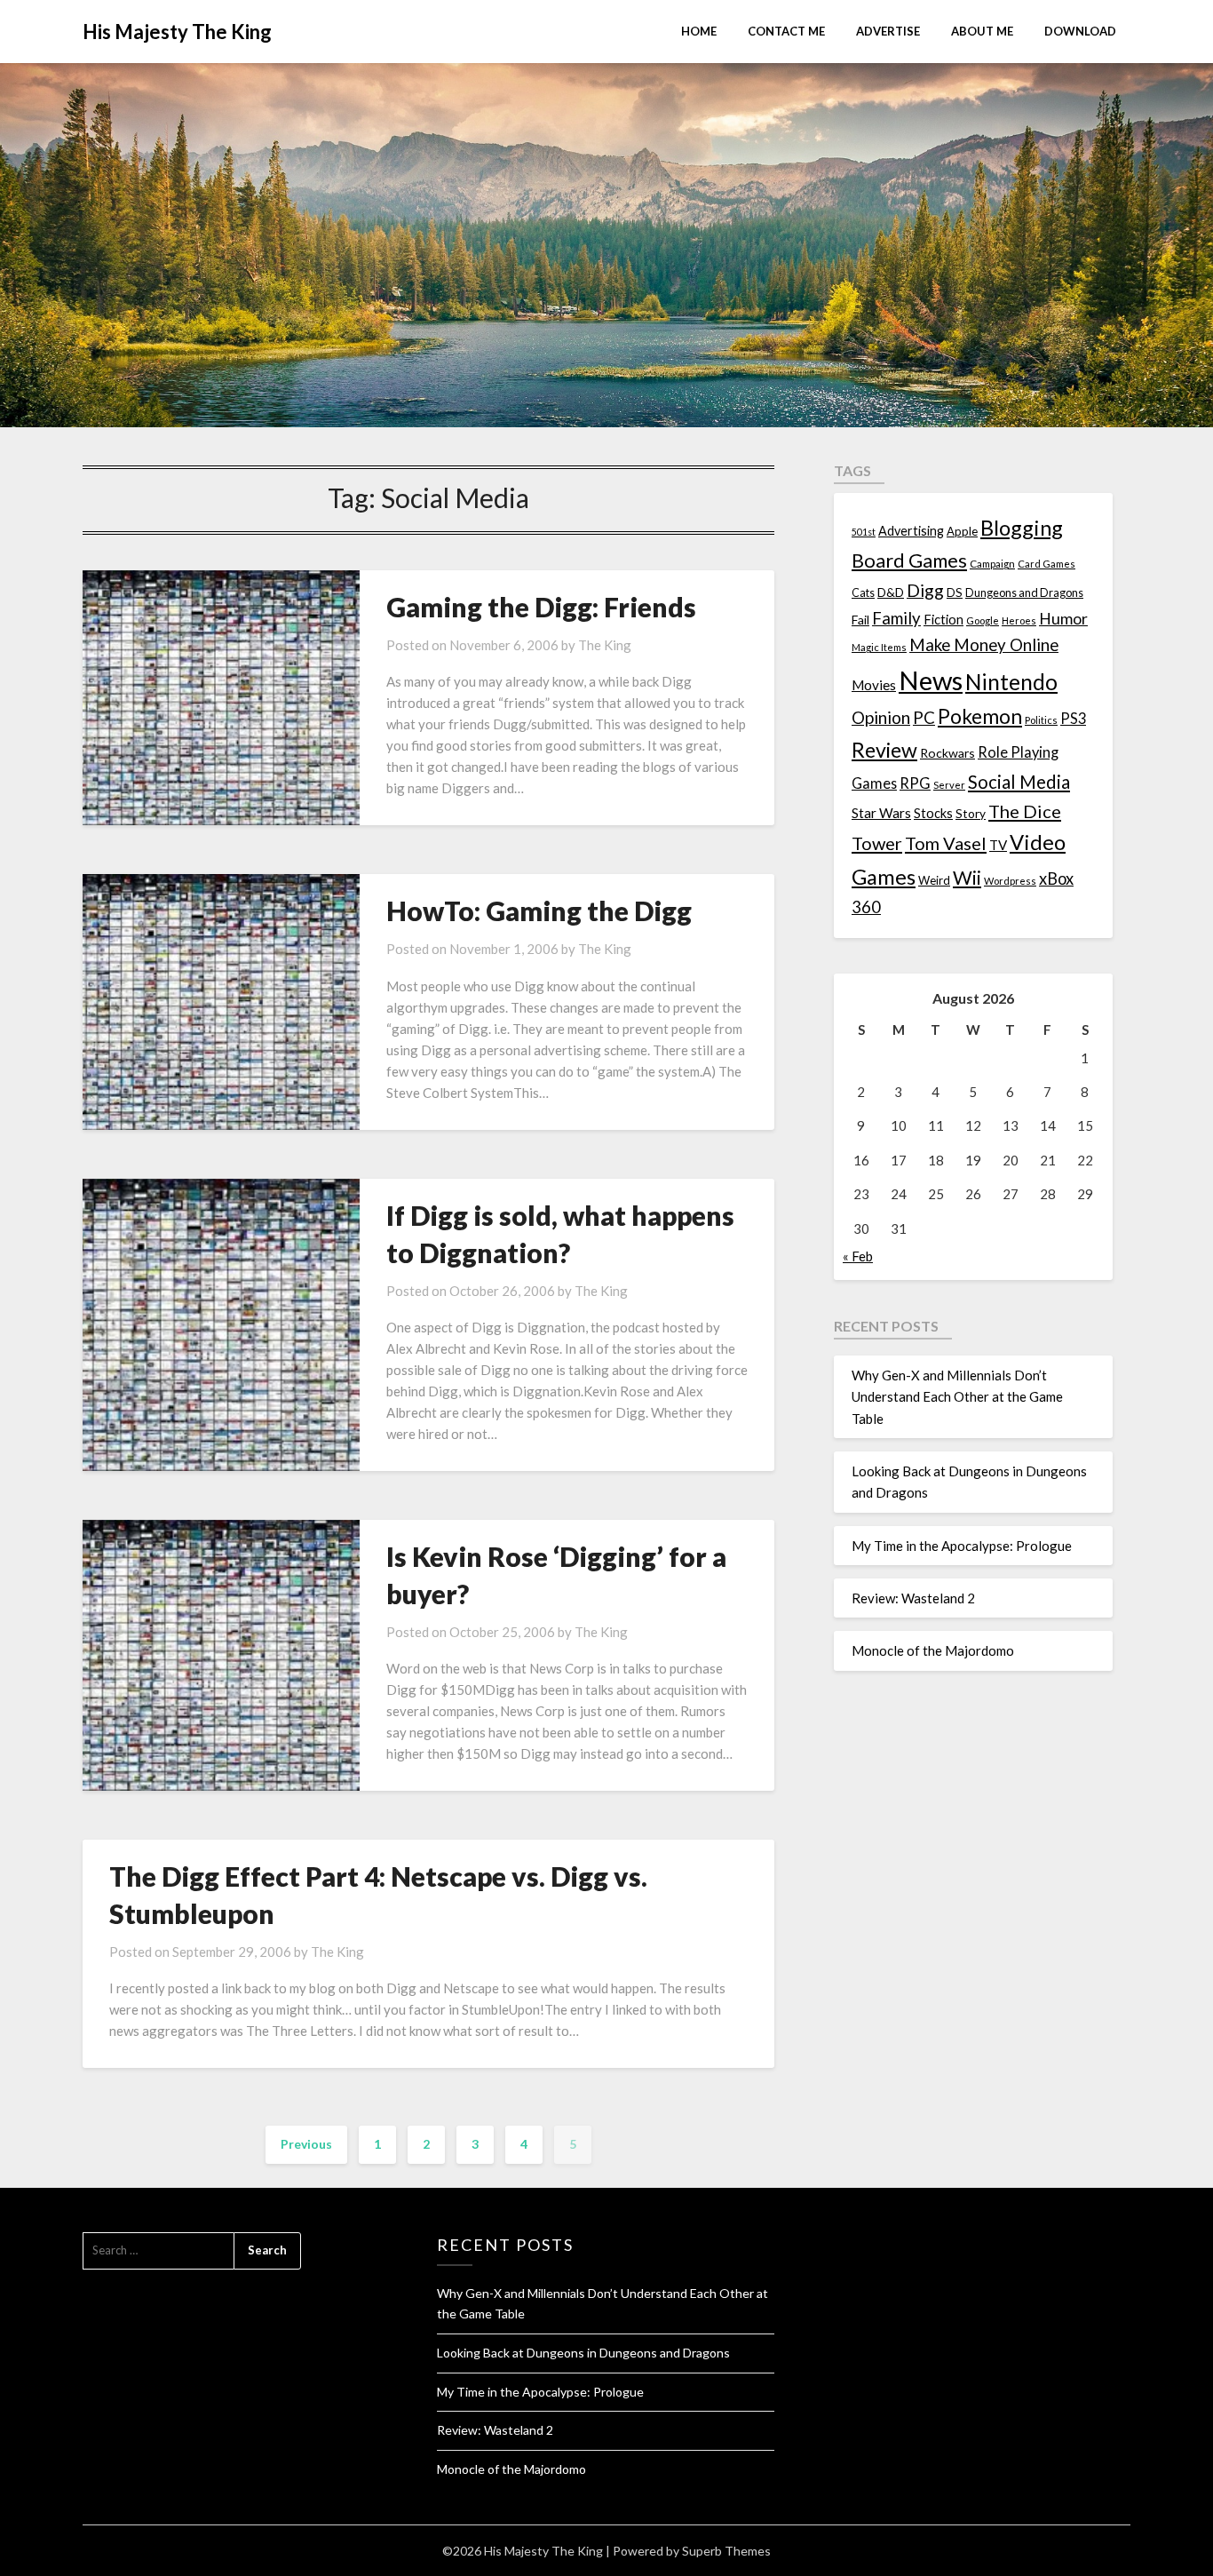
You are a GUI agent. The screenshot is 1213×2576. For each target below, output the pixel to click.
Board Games (909, 560)
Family (896, 618)
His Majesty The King (177, 32)
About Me (982, 31)
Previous (306, 2144)
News (931, 680)
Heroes (1019, 620)
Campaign (992, 563)
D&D (891, 592)
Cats (863, 593)
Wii (967, 878)
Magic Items (879, 647)
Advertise (888, 31)
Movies (874, 685)
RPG (915, 783)
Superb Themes (726, 2551)
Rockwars (947, 753)
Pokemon (980, 716)
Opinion (881, 717)
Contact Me (786, 31)
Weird (934, 880)
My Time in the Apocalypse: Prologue (962, 1546)
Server (949, 785)
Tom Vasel (946, 843)
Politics (1041, 720)
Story (971, 813)
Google (983, 620)
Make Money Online (984, 645)
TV (998, 845)
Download (1080, 31)
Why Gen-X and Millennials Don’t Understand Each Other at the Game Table (957, 1397)
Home (699, 31)
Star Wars (881, 813)
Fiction (943, 619)
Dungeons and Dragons (1024, 593)
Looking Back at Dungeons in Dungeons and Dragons (583, 2353)
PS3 (1073, 718)
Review (884, 750)
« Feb (858, 1256)
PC (924, 717)
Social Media (1019, 782)
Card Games (1047, 564)
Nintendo (1011, 682)
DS (955, 592)
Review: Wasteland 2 (913, 1598)
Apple (962, 531)
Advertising (911, 531)
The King (605, 645)
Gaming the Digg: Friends (541, 607)
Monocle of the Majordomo (933, 1650)
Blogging (1022, 528)
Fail (860, 620)
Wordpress (1010, 881)
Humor (1063, 619)
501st (864, 532)
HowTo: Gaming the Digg (539, 910)
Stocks (933, 813)
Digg (925, 590)
